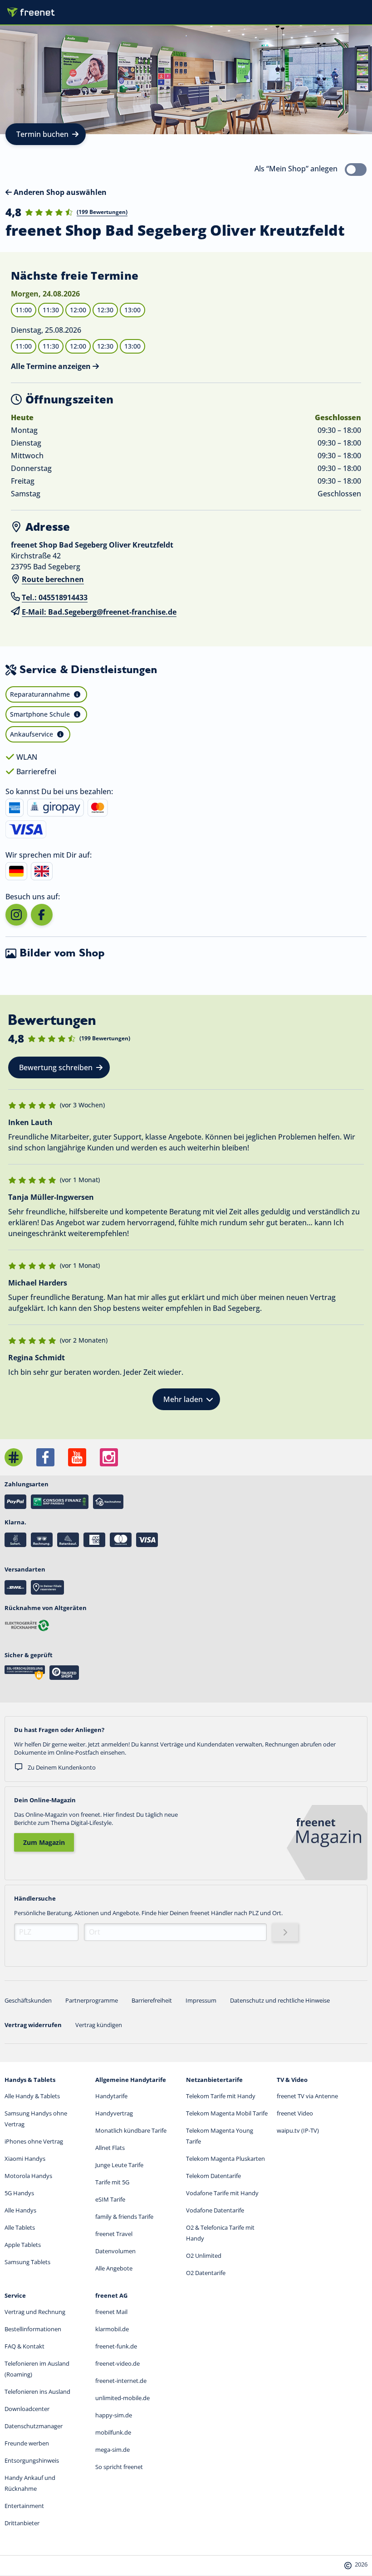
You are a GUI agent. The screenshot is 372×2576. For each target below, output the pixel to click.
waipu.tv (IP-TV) (298, 2130)
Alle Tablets (20, 2227)
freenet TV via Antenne (307, 2096)
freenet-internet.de (121, 2381)
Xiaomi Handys (25, 2159)
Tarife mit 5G (112, 2182)
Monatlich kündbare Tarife (131, 2130)
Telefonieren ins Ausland (37, 2392)
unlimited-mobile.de (122, 2398)
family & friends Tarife (124, 2217)
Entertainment (24, 2506)
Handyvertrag (114, 2113)
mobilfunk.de (113, 2432)
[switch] (356, 170)
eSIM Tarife (110, 2199)
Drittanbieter (22, 2523)
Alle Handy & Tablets (32, 2096)
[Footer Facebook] (45, 1457)
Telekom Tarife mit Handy (221, 2096)
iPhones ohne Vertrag (34, 2141)
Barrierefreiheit (152, 2000)
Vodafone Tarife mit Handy (222, 2193)
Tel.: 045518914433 (55, 597)
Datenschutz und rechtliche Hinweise (280, 2000)
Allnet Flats (110, 2148)
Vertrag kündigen (99, 2025)
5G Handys (19, 2193)
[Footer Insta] (109, 1457)
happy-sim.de (114, 2415)
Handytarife (111, 2096)
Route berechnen (53, 579)
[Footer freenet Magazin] (14, 1457)
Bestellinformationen (33, 2329)
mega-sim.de (113, 2450)
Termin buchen (42, 134)
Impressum (201, 2000)
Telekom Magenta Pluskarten (225, 2159)
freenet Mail (111, 2312)
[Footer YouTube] (77, 1457)
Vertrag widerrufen (33, 2025)
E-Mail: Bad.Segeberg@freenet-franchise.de (99, 612)
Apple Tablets (23, 2245)
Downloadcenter (27, 2409)
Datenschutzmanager (34, 2426)
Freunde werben (27, 2443)
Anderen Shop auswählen (59, 192)
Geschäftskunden (28, 2000)
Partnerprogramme (92, 2000)
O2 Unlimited (204, 2256)
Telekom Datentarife (213, 2176)
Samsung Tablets (27, 2262)
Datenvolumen (115, 2251)
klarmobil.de (112, 2329)
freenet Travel (114, 2234)
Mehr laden (183, 1399)
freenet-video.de (117, 2363)
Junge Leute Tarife (119, 2165)
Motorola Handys (28, 2176)
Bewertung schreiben (56, 1067)
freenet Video (295, 2113)
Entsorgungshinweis (32, 2460)
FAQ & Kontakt (24, 2346)
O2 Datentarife (206, 2273)
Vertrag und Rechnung (35, 2312)
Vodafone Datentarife (215, 2210)
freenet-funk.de (116, 2346)
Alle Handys (20, 2210)
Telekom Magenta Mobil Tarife (227, 2113)
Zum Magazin (44, 1842)
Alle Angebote (114, 2268)
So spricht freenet (119, 2467)
